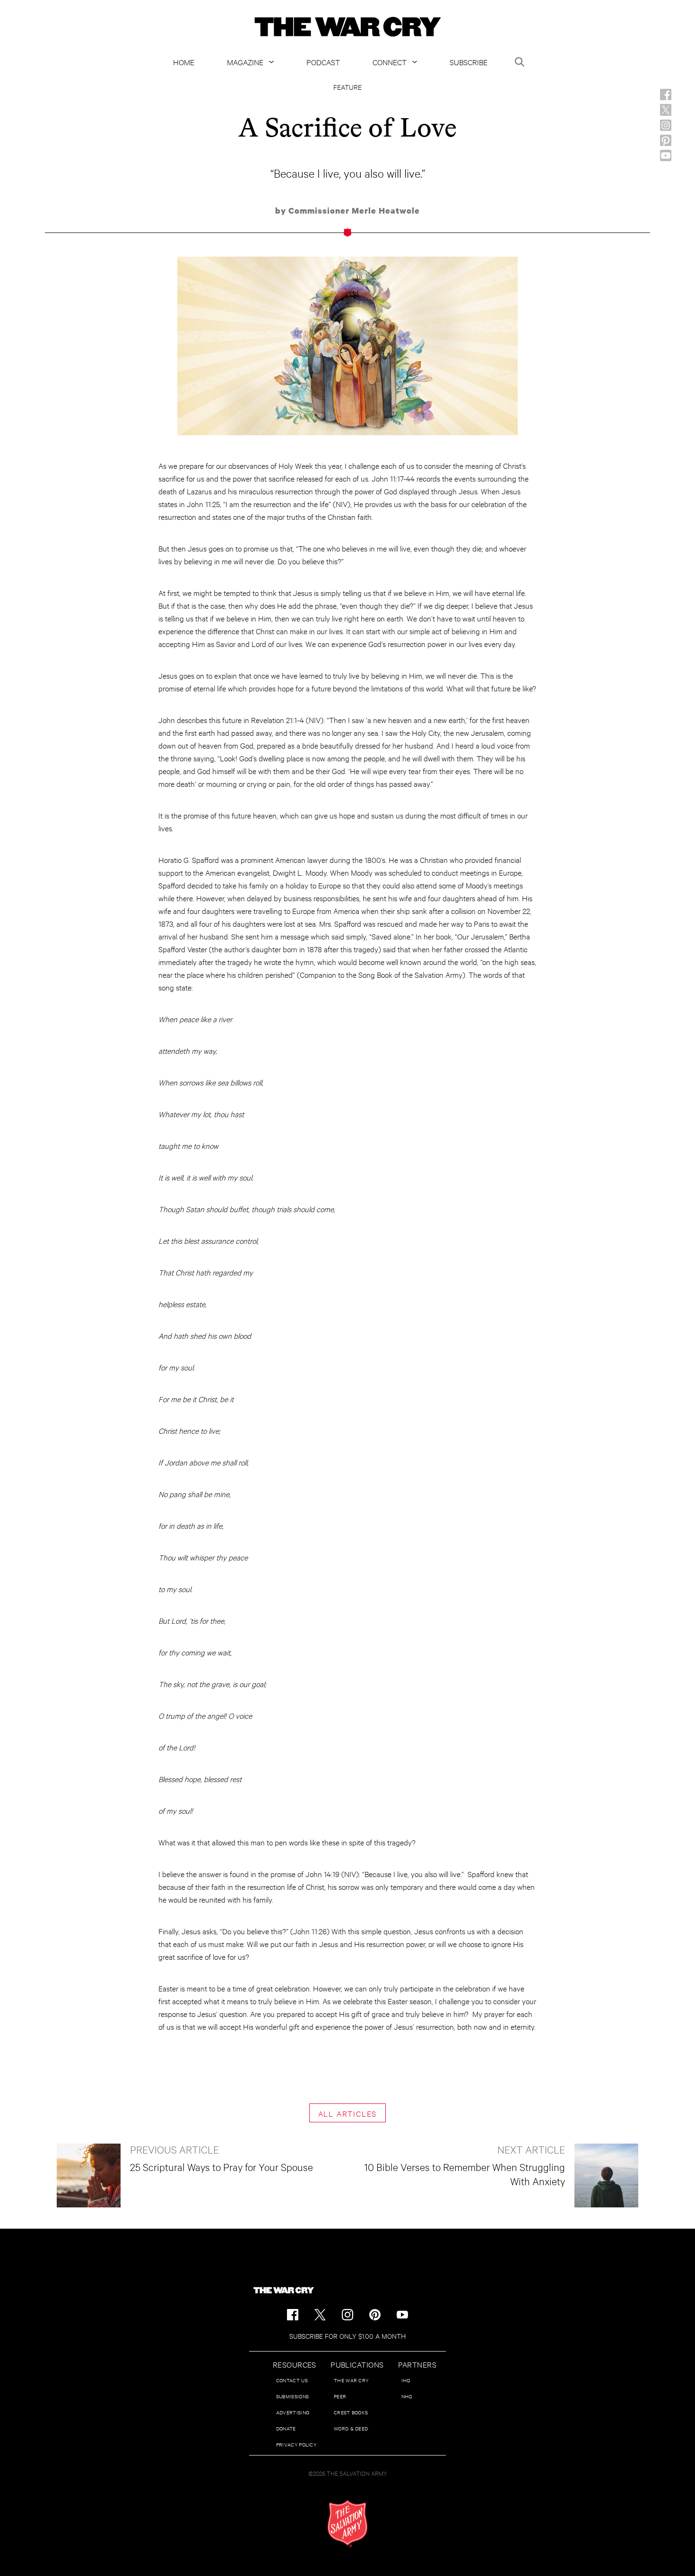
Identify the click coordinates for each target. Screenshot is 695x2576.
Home (184, 62)
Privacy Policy (296, 2444)
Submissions (292, 2396)
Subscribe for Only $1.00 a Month (347, 2336)
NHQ (407, 2396)
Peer (340, 2396)
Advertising (293, 2412)
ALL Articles (348, 2113)
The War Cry (351, 2380)
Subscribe (469, 62)
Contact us (292, 2380)
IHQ (406, 2380)
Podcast (323, 62)
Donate (286, 2428)
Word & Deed (351, 2428)
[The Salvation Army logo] (347, 2524)
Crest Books (351, 2412)
